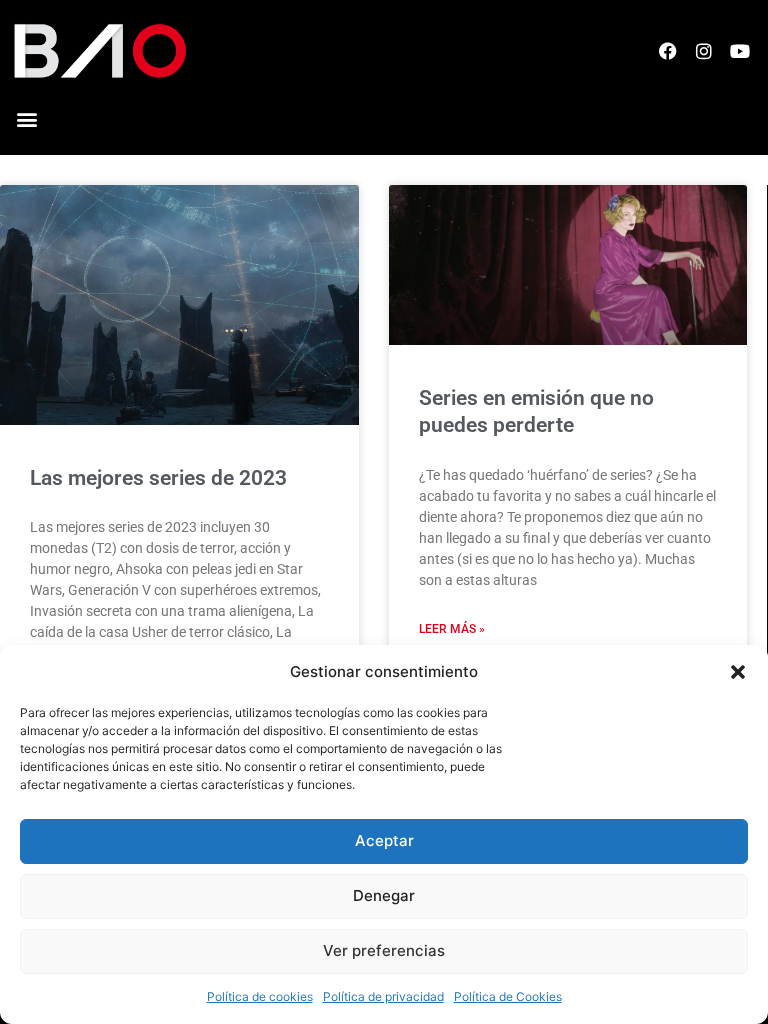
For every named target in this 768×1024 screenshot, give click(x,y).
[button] (738, 672)
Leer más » (452, 629)
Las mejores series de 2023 (158, 478)
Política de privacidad (383, 996)
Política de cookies (260, 996)
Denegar (384, 895)
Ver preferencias (384, 950)
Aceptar (384, 840)
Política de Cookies (508, 996)
